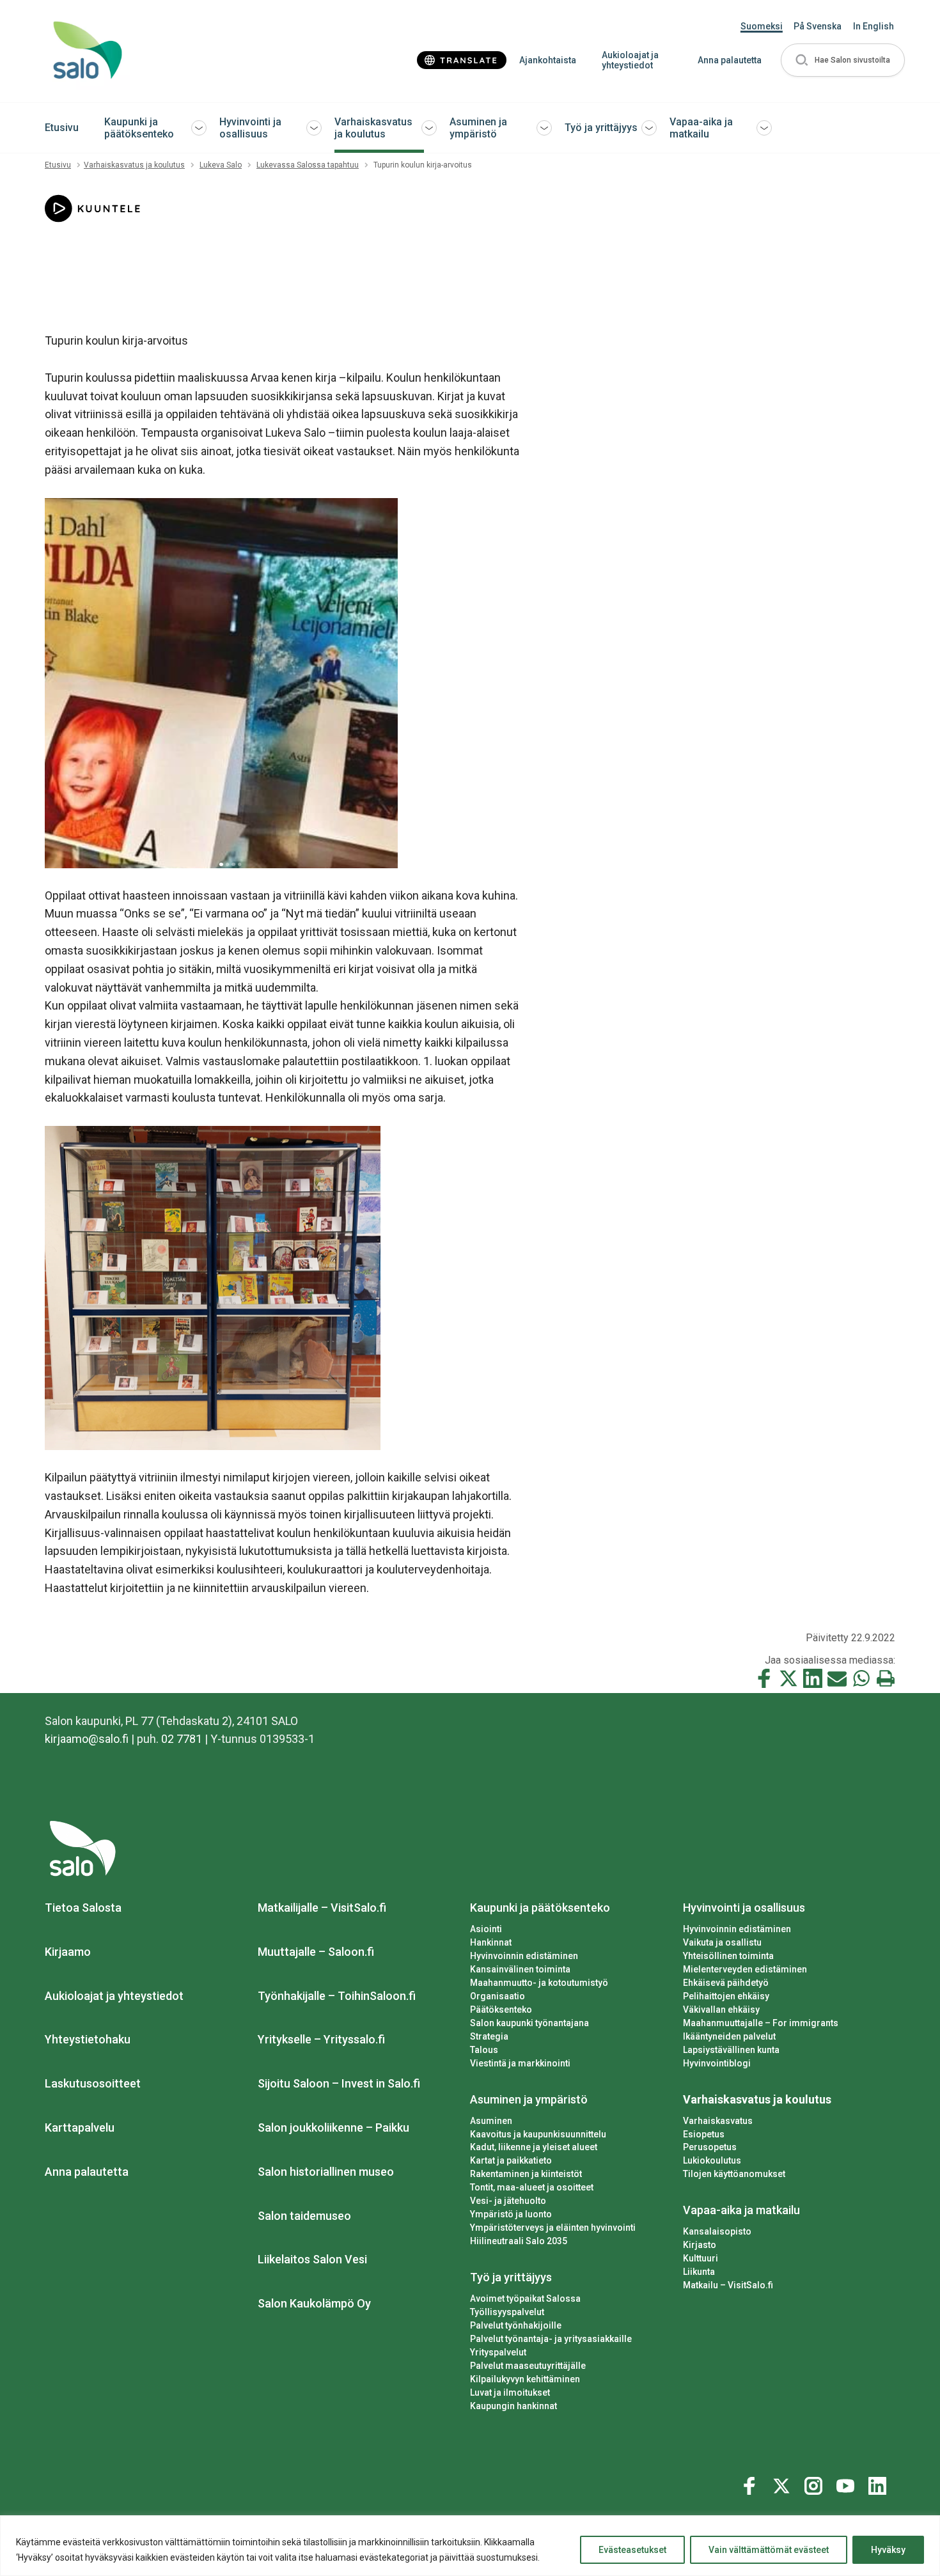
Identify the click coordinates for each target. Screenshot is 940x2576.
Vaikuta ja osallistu (722, 1942)
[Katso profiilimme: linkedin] (879, 2483)
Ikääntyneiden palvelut (729, 2036)
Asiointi (486, 1929)
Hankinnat (491, 1942)
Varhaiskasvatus (718, 2121)
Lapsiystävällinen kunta (731, 2050)
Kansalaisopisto (717, 2231)
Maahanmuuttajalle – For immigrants (761, 2023)
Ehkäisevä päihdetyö (726, 1983)
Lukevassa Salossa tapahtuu (308, 165)
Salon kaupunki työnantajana (529, 2023)
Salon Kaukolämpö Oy (314, 2303)
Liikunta (699, 2272)
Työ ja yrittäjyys (601, 128)
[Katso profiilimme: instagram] (815, 2483)
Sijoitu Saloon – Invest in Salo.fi (339, 2083)
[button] (843, 60)
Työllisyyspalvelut (507, 2312)
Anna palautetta (730, 60)
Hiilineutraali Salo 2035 (519, 2241)
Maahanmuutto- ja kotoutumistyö (539, 1983)
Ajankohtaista (548, 60)
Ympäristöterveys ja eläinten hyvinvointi (553, 2228)
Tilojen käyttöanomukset (734, 2174)
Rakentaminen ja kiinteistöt (526, 2174)
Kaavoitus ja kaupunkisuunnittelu (538, 2134)
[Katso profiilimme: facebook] (751, 2483)
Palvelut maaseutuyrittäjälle (528, 2366)
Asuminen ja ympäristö (478, 128)
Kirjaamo (68, 1952)
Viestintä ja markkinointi (520, 2063)
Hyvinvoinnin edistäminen (524, 1956)
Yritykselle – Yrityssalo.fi (321, 2039)
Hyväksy (888, 2550)
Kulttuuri (701, 2258)
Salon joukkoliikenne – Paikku (333, 2127)
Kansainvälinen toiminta (520, 1969)
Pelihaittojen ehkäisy (726, 1996)
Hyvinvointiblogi (717, 2063)
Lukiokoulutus (712, 2160)
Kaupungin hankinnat (513, 2406)
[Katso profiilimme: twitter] (783, 2483)
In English (873, 26)
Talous (484, 2050)
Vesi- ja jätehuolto (508, 2201)
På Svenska (818, 26)
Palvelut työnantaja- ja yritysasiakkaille (551, 2339)
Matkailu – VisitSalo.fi (728, 2285)
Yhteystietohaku (88, 2039)
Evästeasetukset (632, 2550)
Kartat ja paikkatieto (511, 2160)
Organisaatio (497, 1996)
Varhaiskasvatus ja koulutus (373, 128)
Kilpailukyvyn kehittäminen (525, 2379)
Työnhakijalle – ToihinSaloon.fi (337, 1996)
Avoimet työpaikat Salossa (525, 2299)
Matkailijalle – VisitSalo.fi (322, 1908)
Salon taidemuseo (304, 2216)
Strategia (489, 2036)
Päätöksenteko (501, 2010)
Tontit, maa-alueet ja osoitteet (532, 2187)
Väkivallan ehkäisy (721, 2010)
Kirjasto (700, 2245)
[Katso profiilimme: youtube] (847, 2483)
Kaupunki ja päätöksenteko (139, 128)
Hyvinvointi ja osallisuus (250, 128)
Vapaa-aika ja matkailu (701, 128)
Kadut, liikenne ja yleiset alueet (534, 2147)
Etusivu (62, 128)
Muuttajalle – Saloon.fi (316, 1952)
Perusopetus (710, 2147)
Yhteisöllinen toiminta (728, 1956)
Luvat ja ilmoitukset (510, 2393)
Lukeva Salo (221, 165)
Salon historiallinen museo (326, 2172)
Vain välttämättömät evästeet (769, 2550)
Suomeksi (762, 26)
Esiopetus (704, 2134)
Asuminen (491, 2121)
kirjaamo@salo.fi (87, 1739)
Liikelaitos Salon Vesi (312, 2259)
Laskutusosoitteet (93, 2083)
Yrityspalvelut (498, 2352)
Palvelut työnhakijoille (516, 2325)
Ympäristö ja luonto (511, 2214)
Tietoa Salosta (83, 1908)
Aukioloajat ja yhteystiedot (630, 60)
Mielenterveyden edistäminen (745, 1969)
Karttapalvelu (80, 2127)
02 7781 (182, 1739)
